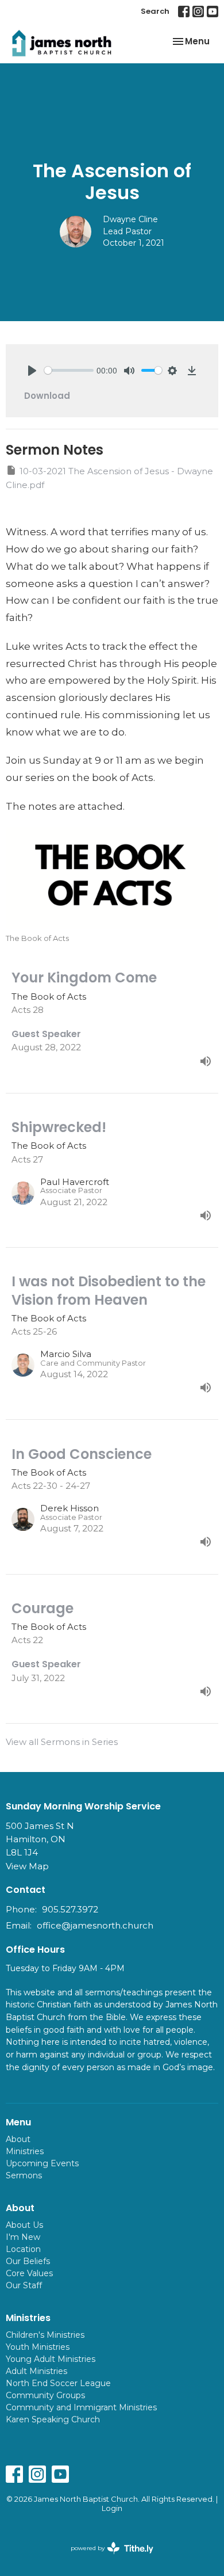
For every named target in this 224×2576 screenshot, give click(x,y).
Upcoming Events (42, 2163)
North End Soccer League (58, 2383)
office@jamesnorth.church (95, 1925)
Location (23, 2249)
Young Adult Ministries (51, 2359)
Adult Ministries (36, 2371)
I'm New (23, 2237)
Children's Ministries (45, 2335)
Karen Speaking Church (53, 2419)
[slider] (69, 370)
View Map (27, 1866)
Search (155, 11)
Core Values (29, 2273)
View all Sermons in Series (62, 1742)
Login (112, 2508)
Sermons (24, 2175)
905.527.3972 (70, 1909)
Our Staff (24, 2285)
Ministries (25, 2151)
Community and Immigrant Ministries (81, 2407)
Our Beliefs (28, 2261)
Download (47, 396)
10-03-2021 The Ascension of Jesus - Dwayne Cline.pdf (109, 478)
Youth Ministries (38, 2347)
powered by (107, 2558)
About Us (24, 2225)
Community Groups (45, 2395)
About (18, 2139)
